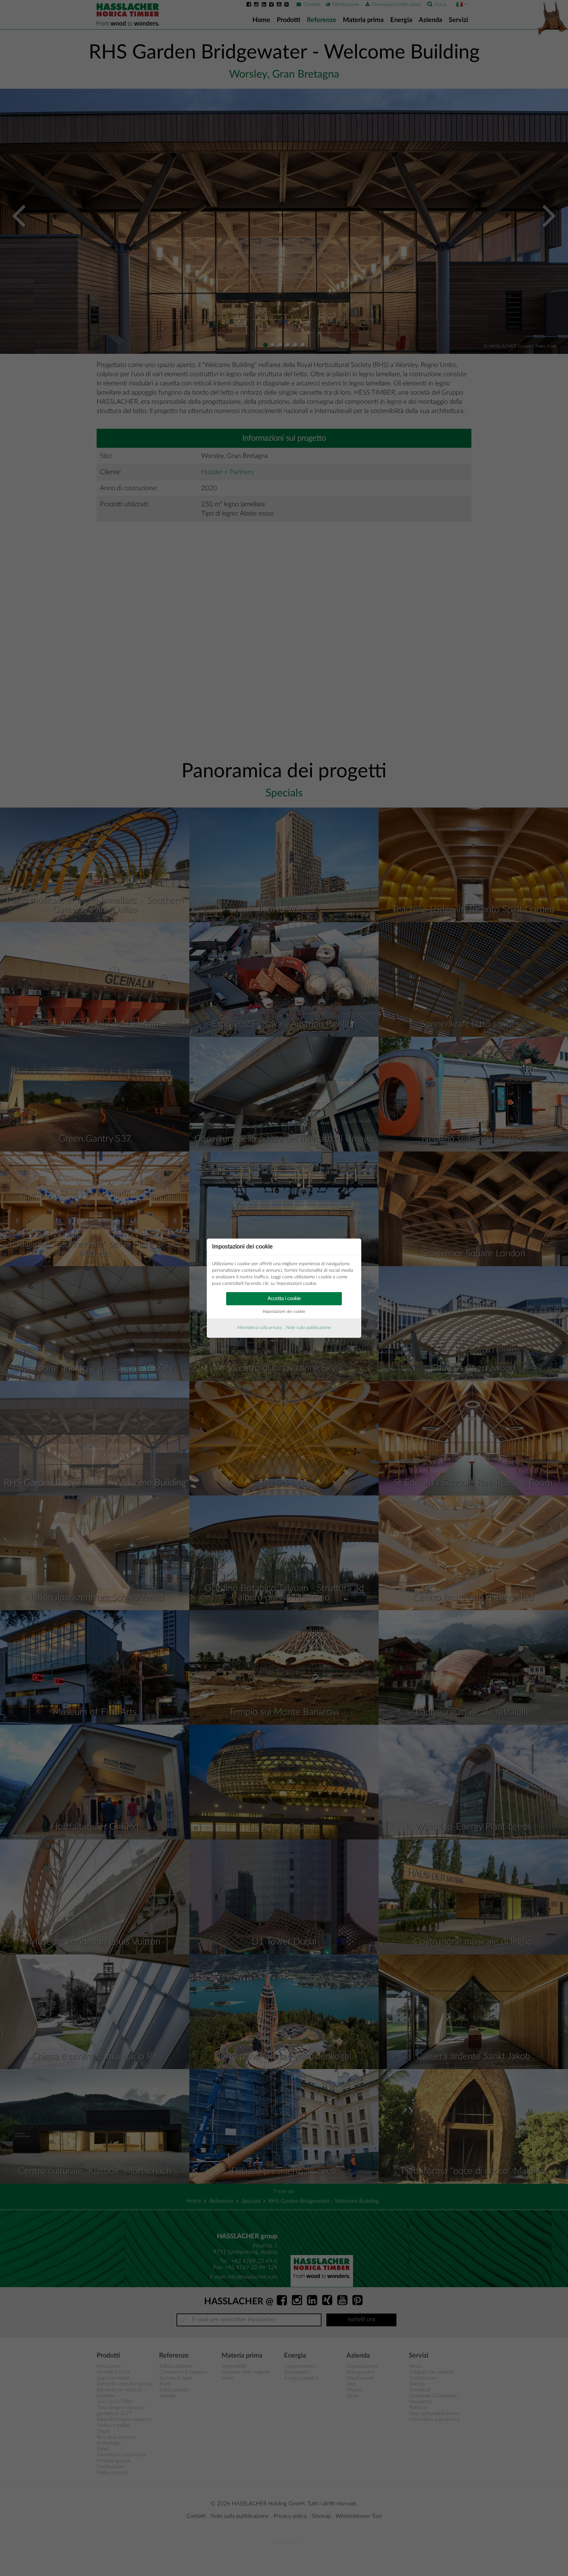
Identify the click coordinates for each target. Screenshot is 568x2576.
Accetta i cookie (284, 1299)
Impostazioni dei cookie (284, 1312)
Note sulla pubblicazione (308, 1328)
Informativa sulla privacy (260, 1328)
